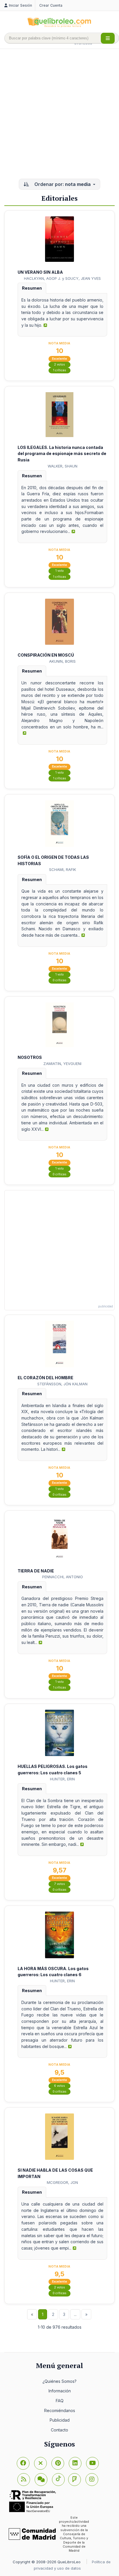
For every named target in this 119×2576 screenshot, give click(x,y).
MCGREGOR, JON (62, 2182)
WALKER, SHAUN (63, 466)
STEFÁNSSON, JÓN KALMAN (62, 1384)
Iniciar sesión (21, 5)
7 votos (60, 1884)
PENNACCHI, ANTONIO (63, 1577)
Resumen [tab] (32, 288)
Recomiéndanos (60, 2410)
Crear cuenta (51, 5)
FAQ (60, 2401)
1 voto (60, 571)
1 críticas (60, 370)
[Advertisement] (59, 114)
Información (60, 2391)
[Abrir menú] (108, 38)
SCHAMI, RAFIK (63, 869)
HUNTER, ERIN (62, 1779)
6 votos (59, 2086)
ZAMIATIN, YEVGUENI (62, 1064)
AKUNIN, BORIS (62, 661)
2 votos (59, 365)
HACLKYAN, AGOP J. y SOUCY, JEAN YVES (62, 278)
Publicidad (60, 2420)
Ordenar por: (62, 184)
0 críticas (59, 980)
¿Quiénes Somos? (59, 2381)
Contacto (59, 2430)
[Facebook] (23, 2463)
